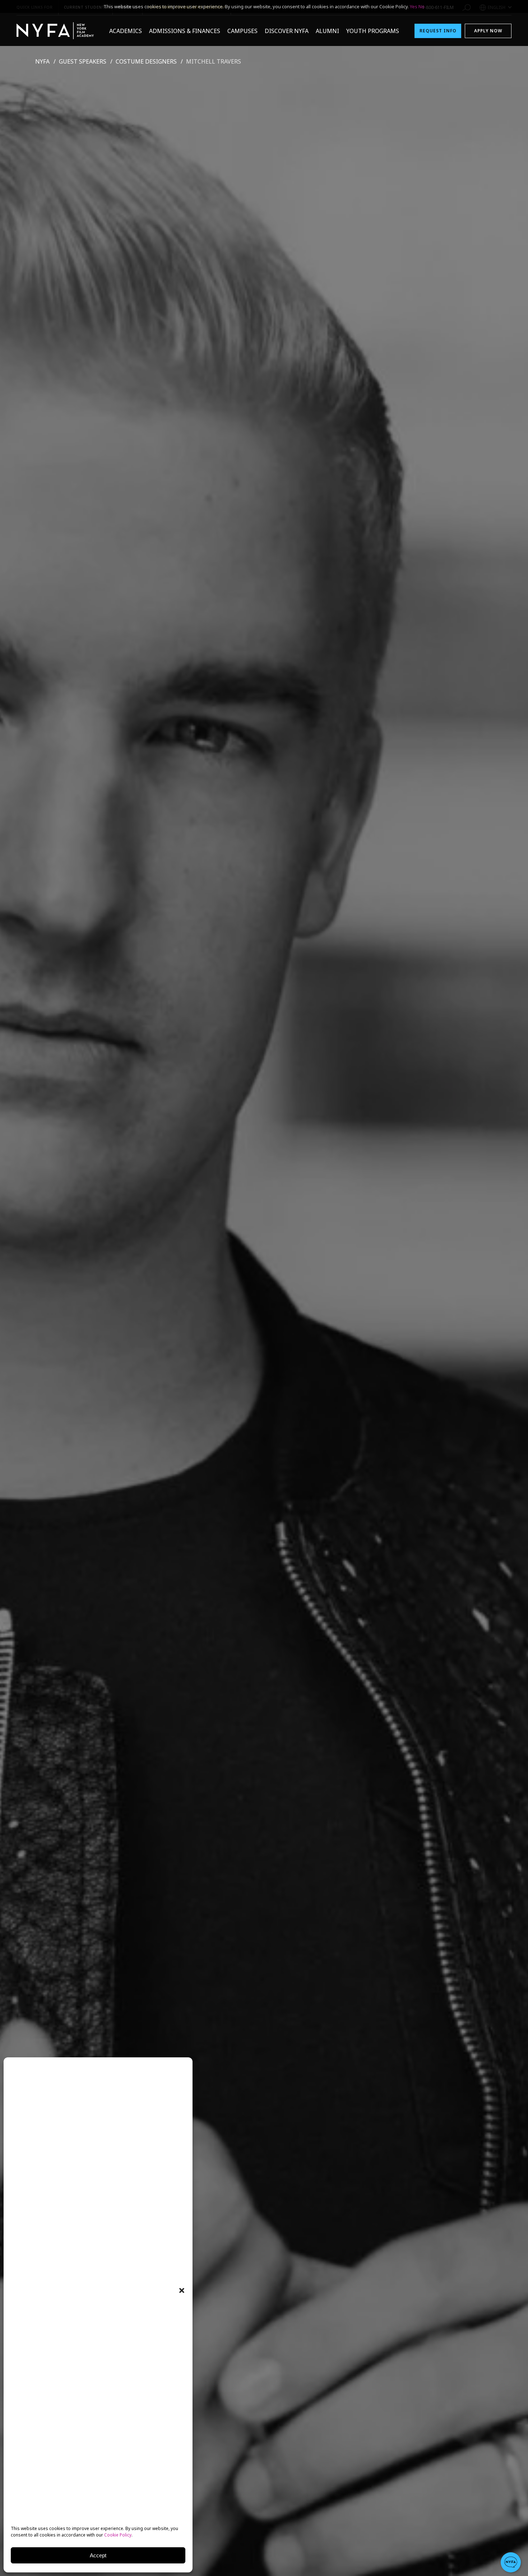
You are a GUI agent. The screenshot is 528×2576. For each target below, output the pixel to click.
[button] (182, 2290)
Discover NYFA (287, 31)
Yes (414, 6)
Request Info (438, 31)
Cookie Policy (118, 2535)
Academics (126, 31)
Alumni (327, 31)
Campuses (242, 31)
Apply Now (488, 31)
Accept (98, 2555)
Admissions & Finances (185, 31)
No (422, 6)
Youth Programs (373, 31)
